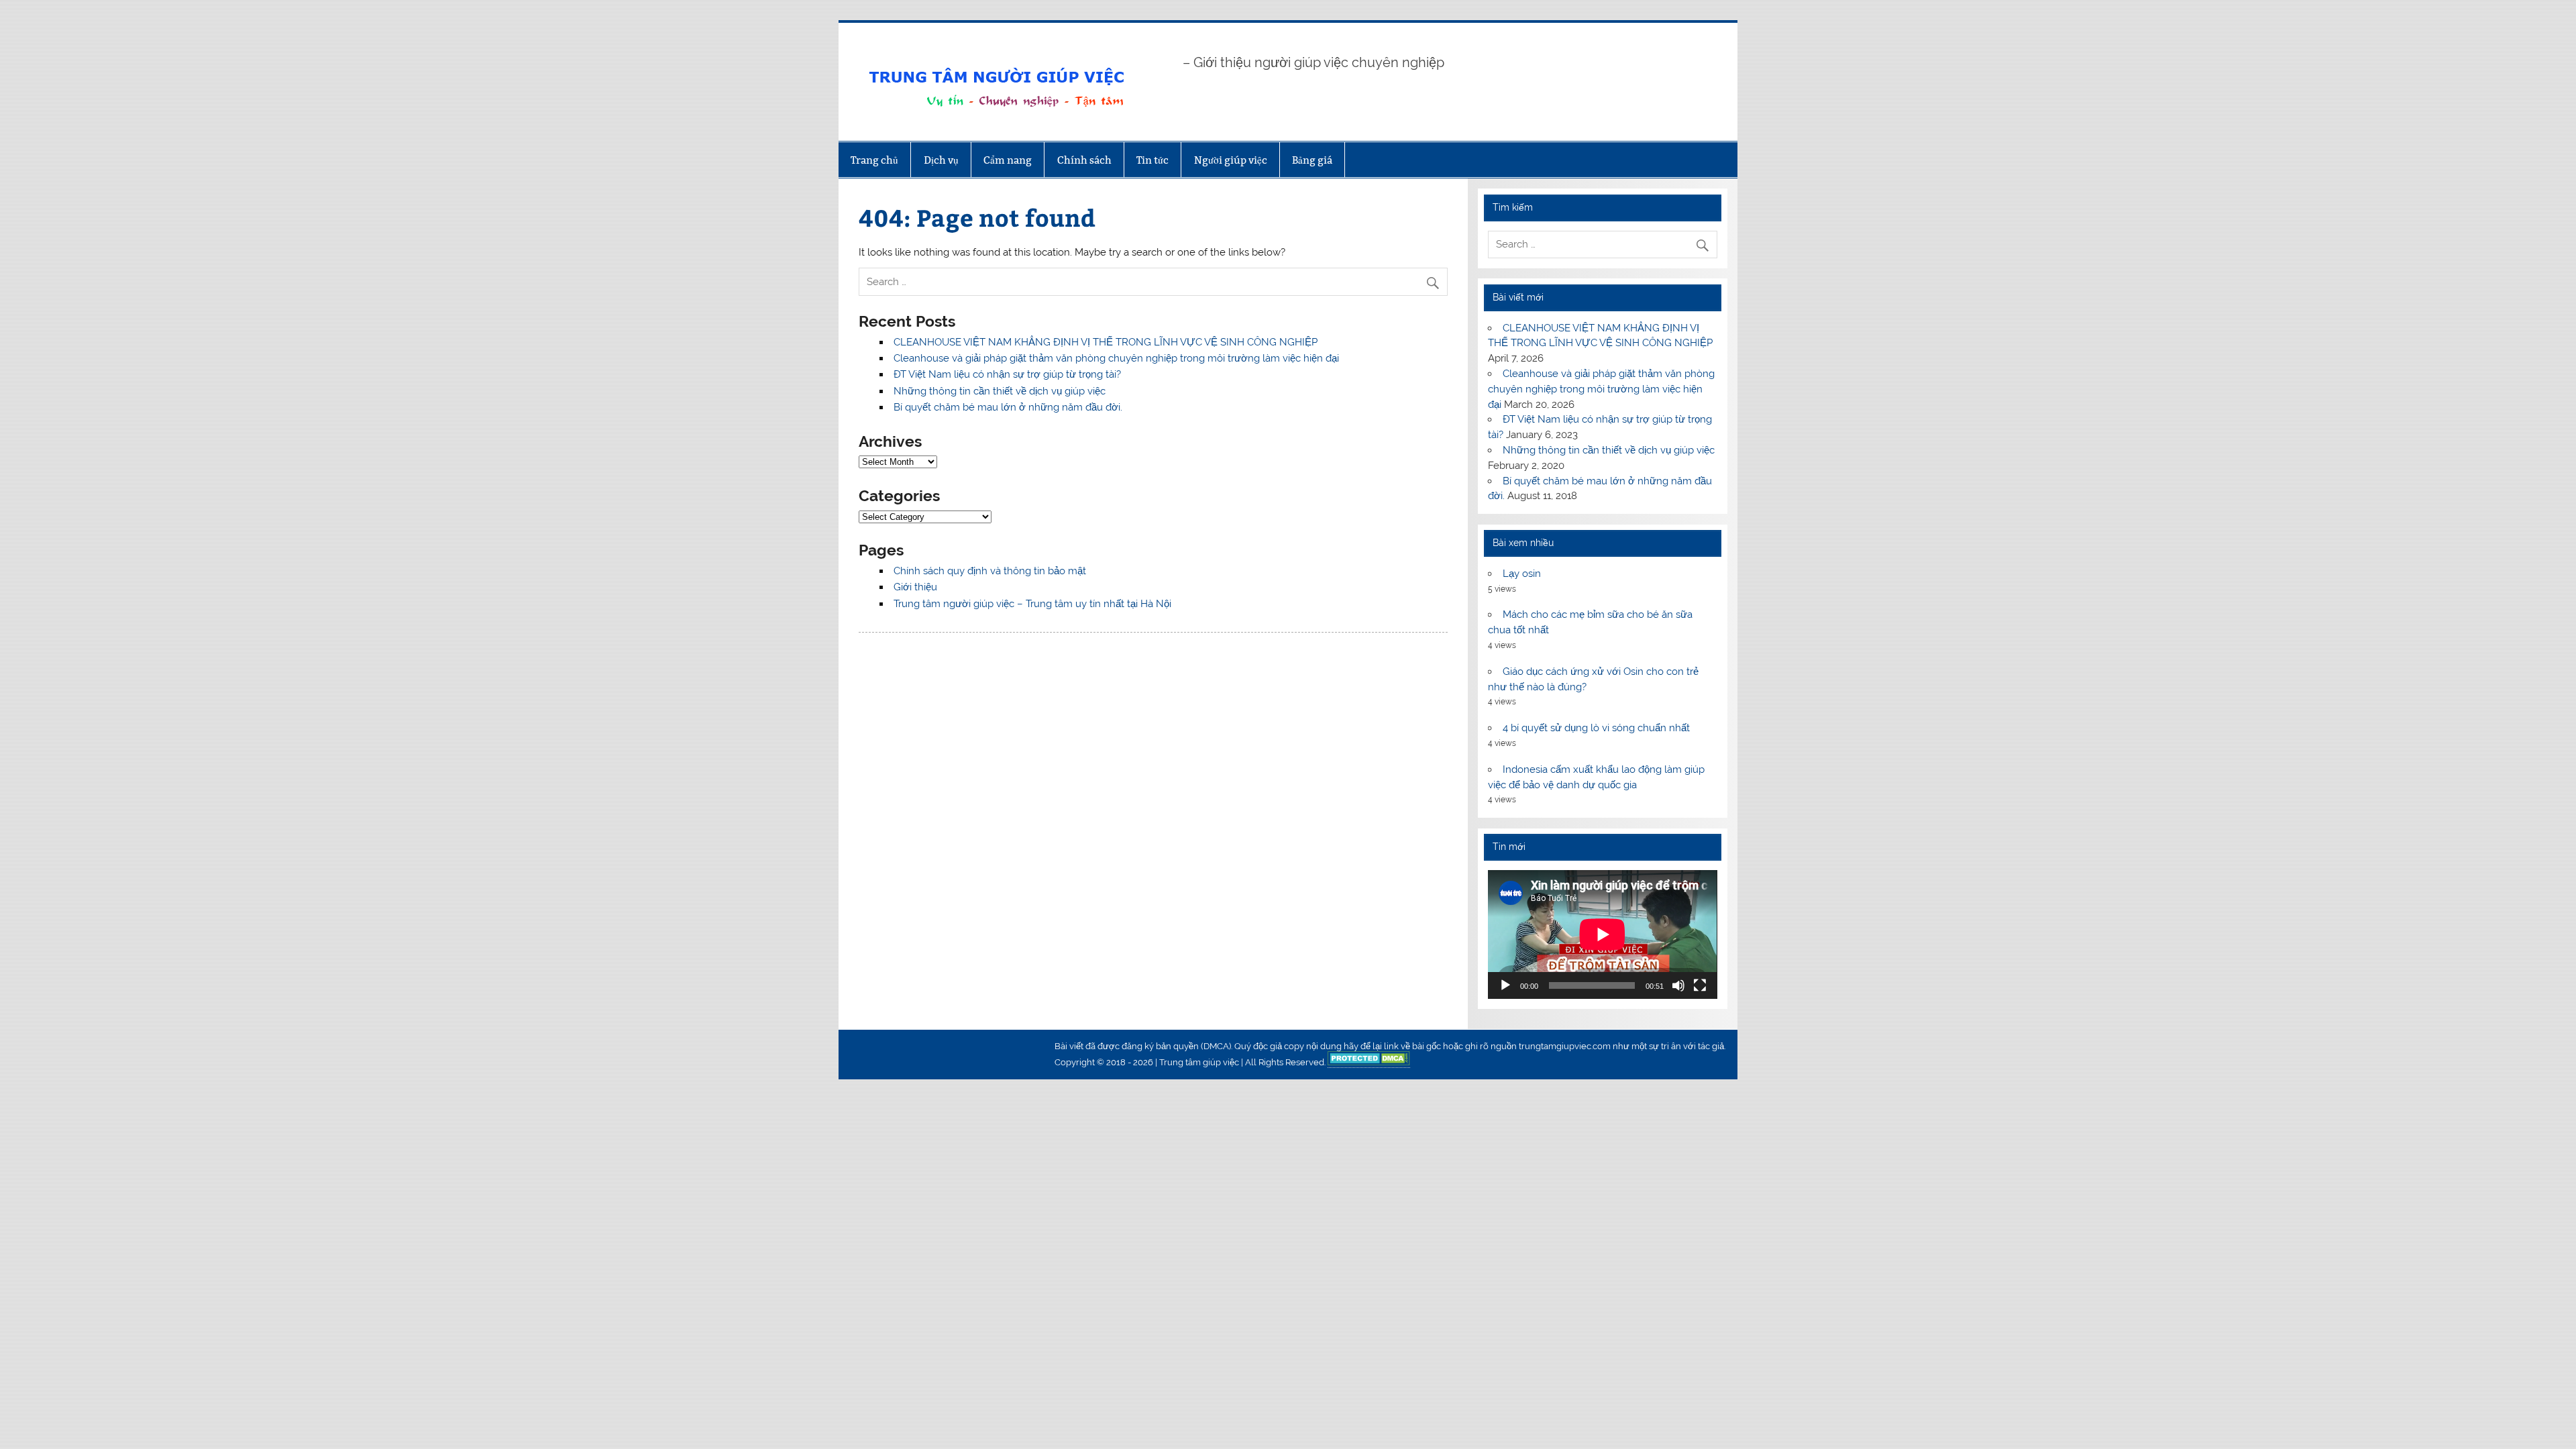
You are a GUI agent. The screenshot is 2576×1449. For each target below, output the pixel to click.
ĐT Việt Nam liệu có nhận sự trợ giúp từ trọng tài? (1007, 374)
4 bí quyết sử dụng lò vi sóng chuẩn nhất (1596, 728)
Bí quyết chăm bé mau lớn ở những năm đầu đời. (1008, 407)
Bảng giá (1312, 160)
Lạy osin (1522, 574)
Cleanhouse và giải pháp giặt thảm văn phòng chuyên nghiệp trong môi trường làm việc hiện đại (1116, 358)
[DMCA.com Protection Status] (1369, 1063)
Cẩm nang (1008, 160)
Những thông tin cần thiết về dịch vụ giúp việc (1000, 391)
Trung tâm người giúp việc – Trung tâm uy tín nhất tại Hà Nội (1032, 604)
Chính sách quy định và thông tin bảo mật (990, 571)
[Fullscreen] (1700, 985)
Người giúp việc (1231, 160)
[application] (1602, 934)
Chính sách (1084, 160)
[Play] (1505, 985)
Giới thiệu (915, 587)
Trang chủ (874, 160)
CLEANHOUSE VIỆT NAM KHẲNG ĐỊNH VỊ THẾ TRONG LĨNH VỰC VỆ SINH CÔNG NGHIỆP (1106, 342)
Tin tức (1152, 160)
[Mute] (1678, 985)
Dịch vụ (941, 160)
